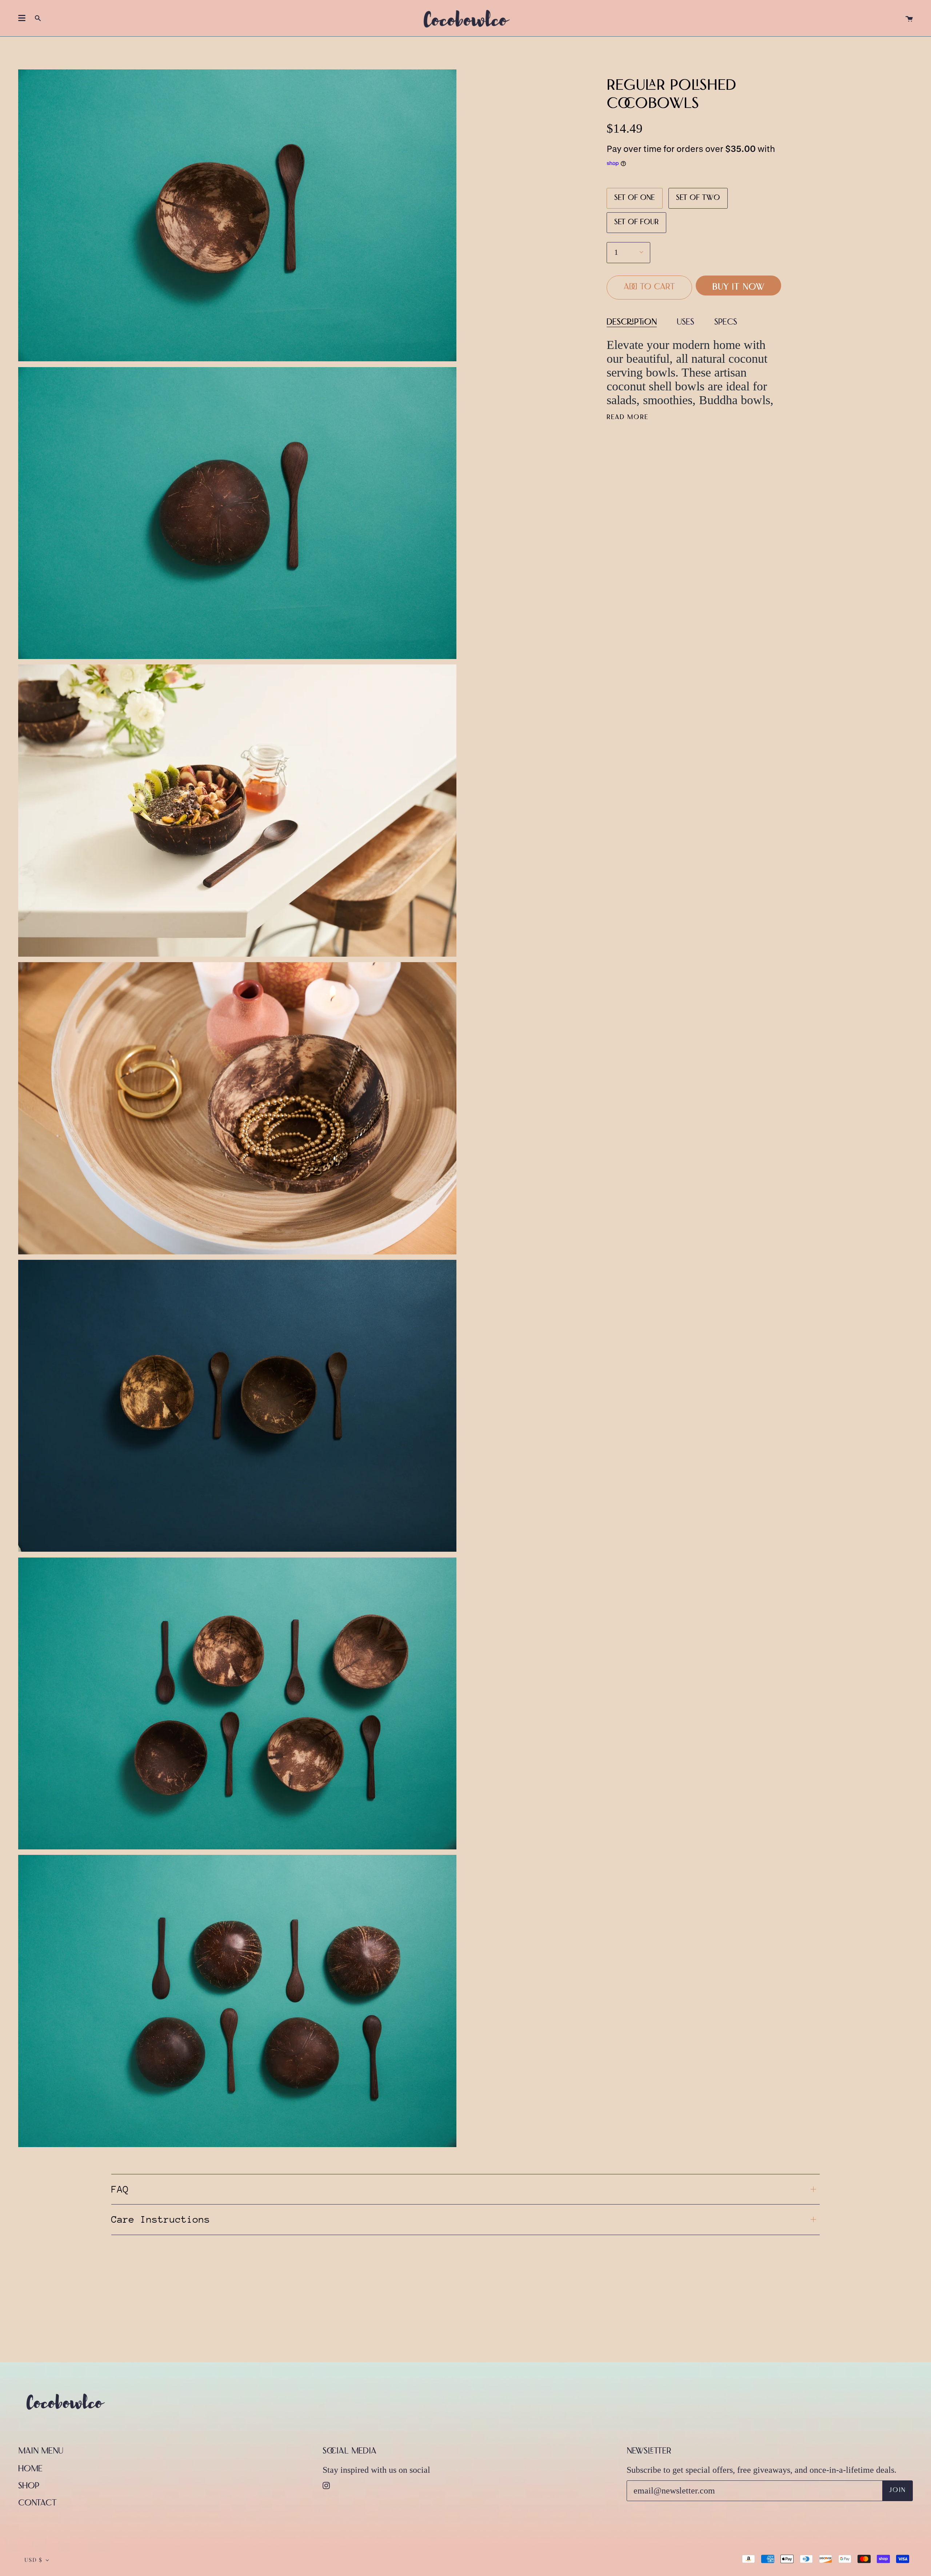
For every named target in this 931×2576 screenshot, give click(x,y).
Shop (29, 2486)
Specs (726, 323)
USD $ (33, 2560)
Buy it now (738, 288)
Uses (686, 323)
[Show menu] (22, 18)
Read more (628, 418)
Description (632, 323)
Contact (37, 2503)
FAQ (120, 2189)
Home (30, 2469)
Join (897, 2491)
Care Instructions (161, 2219)
